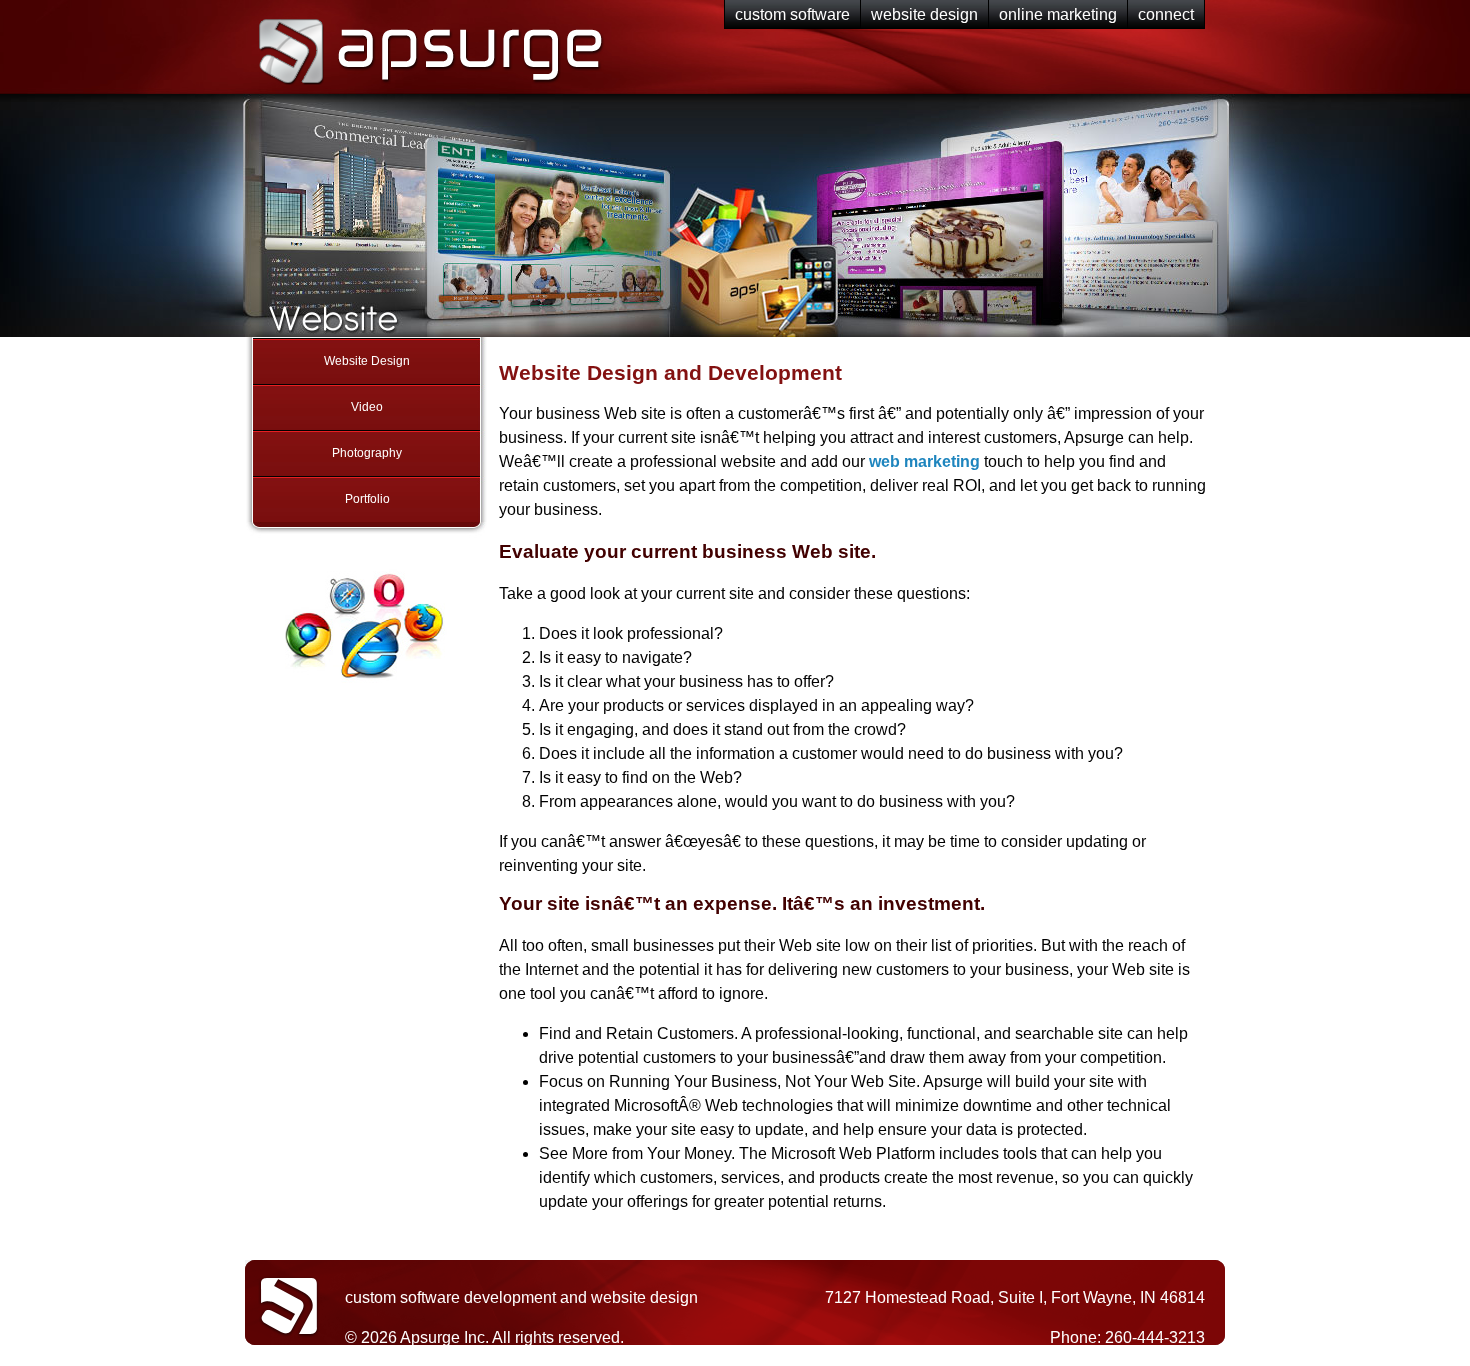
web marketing (924, 461)
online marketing (1058, 14)
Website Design (367, 361)
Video (367, 407)
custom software (792, 14)
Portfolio (367, 499)
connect (1166, 14)
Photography (367, 453)
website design (924, 14)
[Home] (427, 88)
